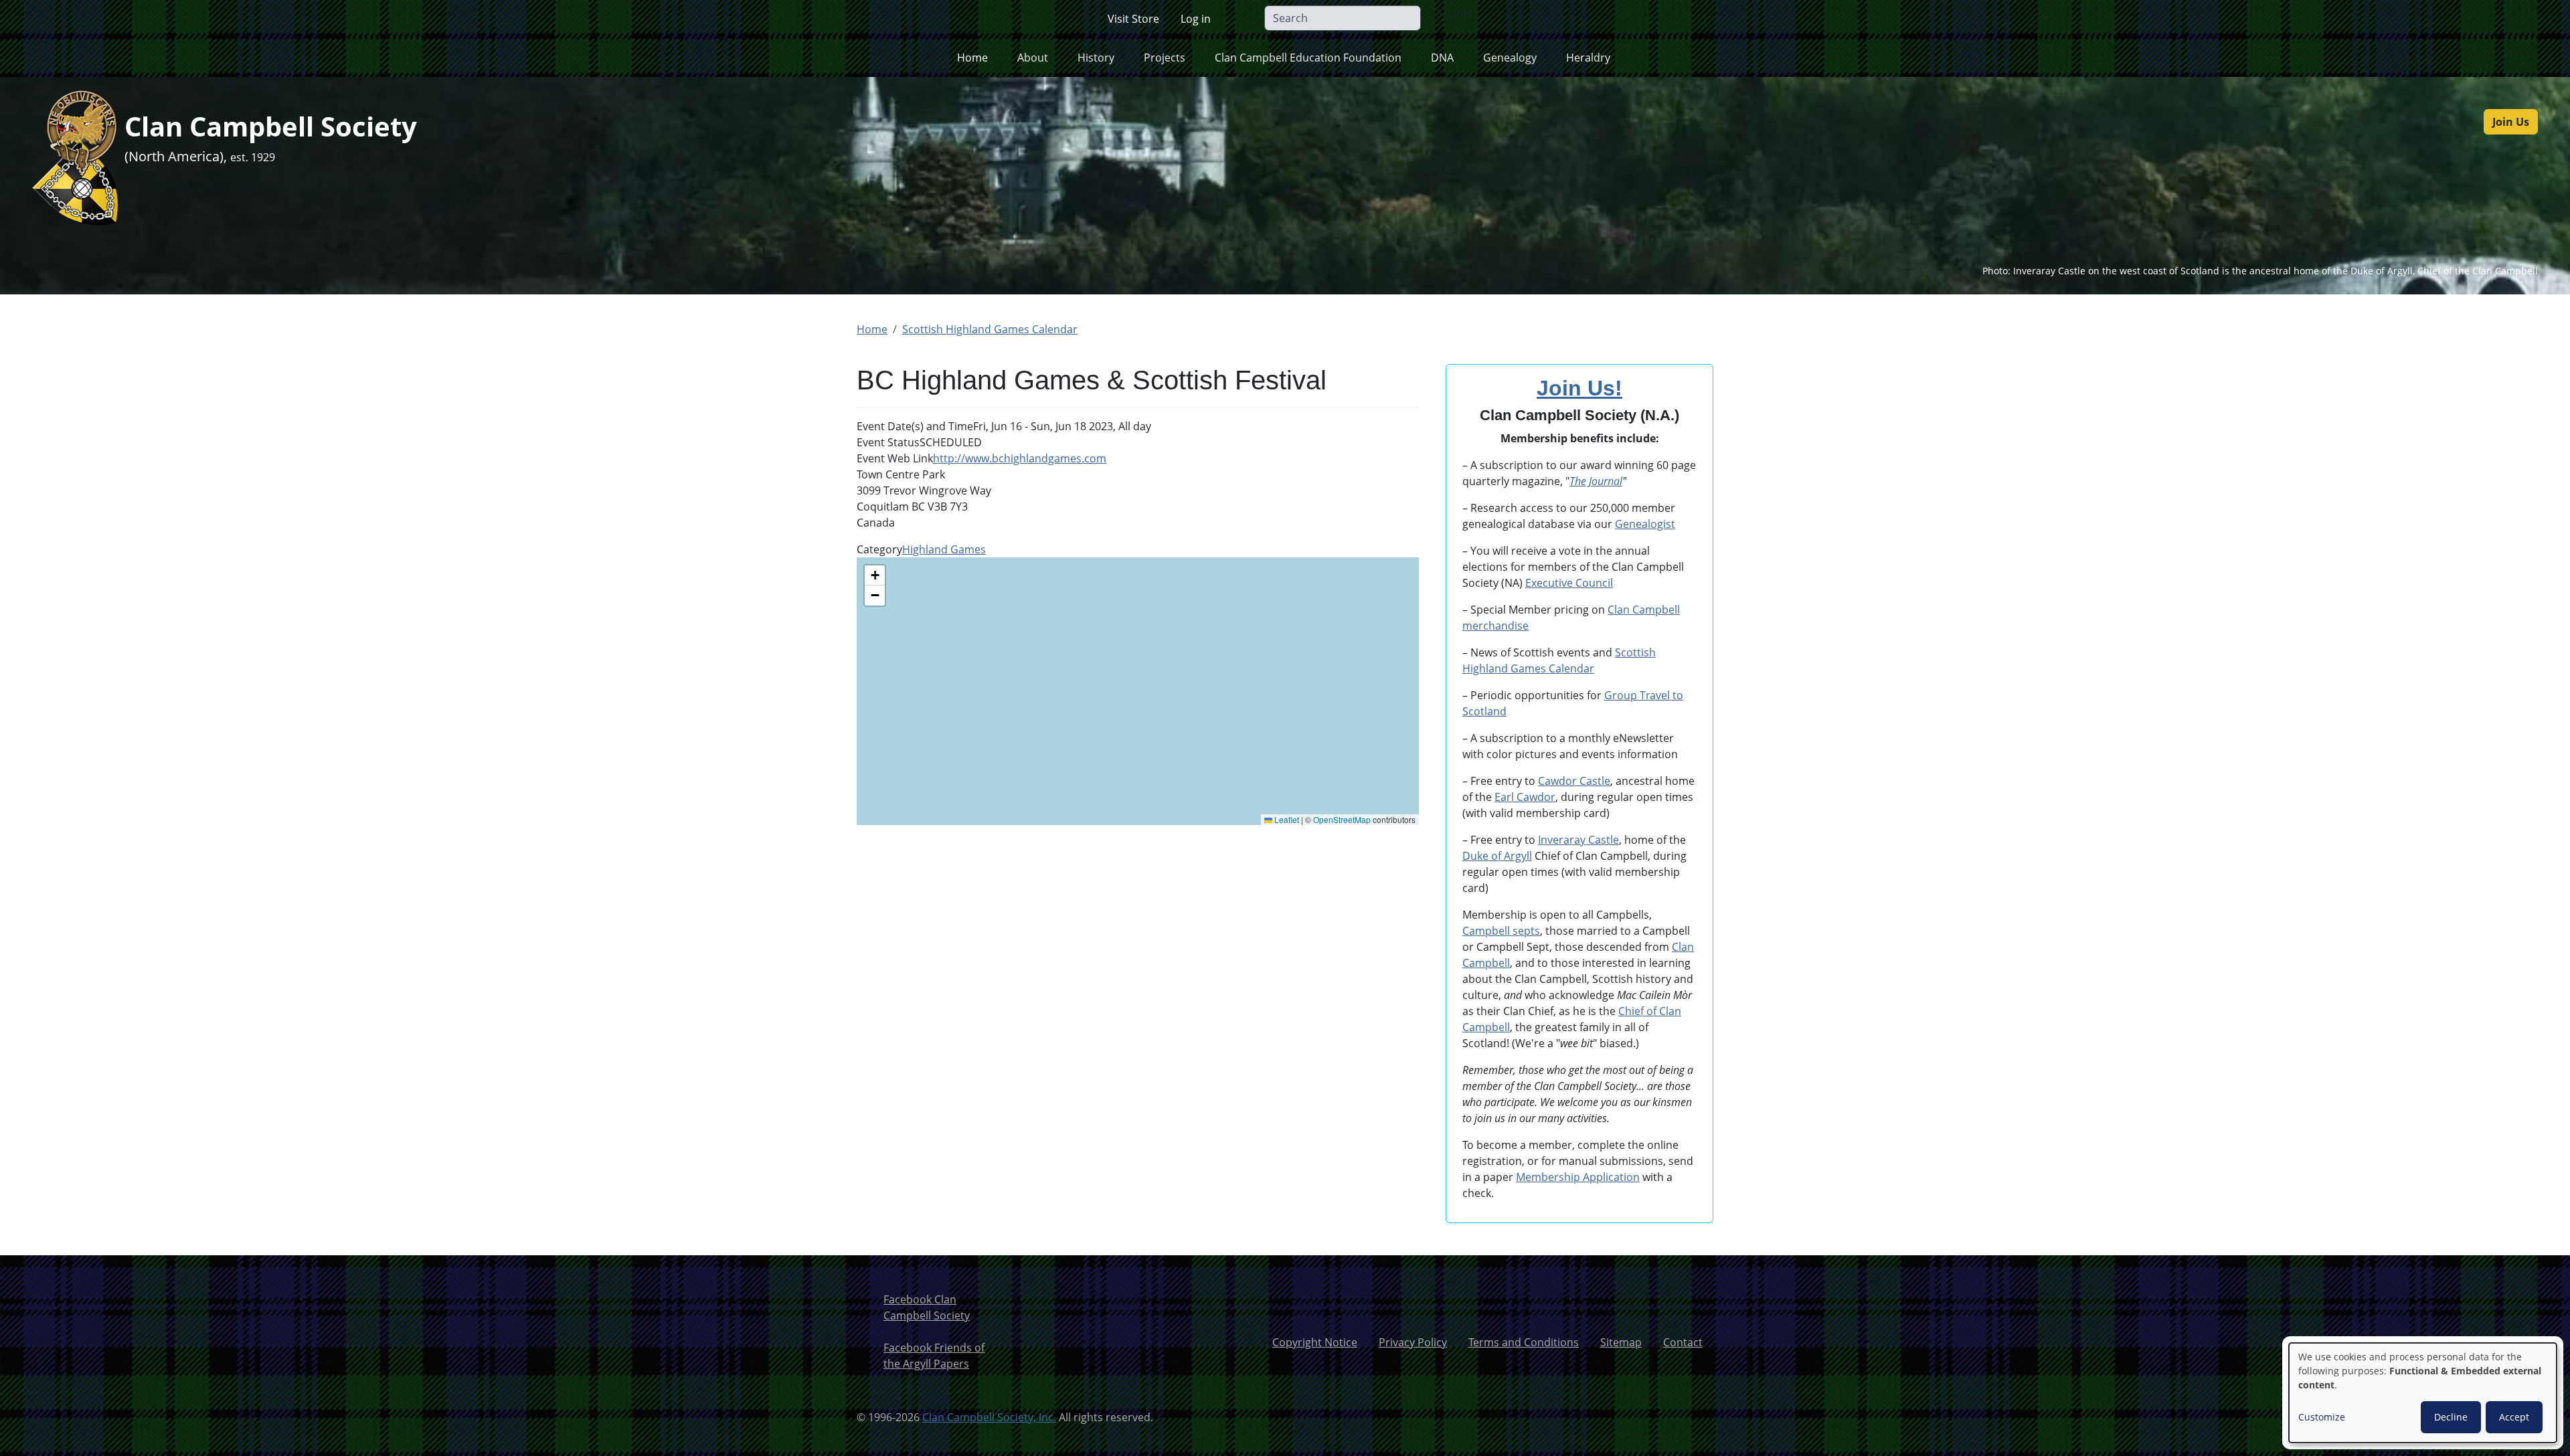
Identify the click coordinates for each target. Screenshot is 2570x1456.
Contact (1683, 1342)
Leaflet (1286, 819)
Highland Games (944, 549)
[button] (875, 575)
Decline (2451, 1417)
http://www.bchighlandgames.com (1020, 458)
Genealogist (1645, 524)
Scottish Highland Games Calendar (990, 329)
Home (972, 58)
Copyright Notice (1315, 1342)
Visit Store (1133, 19)
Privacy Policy (1413, 1342)
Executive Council (1569, 583)
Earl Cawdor (1525, 797)
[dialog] (2423, 1393)
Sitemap (1621, 1342)
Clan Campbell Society (271, 126)
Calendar (1570, 668)
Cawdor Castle (1574, 781)
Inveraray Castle (1578, 840)
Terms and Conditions (1524, 1342)
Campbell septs (1501, 931)
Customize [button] (2322, 1417)
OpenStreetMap (1342, 819)
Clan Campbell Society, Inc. (989, 1417)
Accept (2514, 1417)
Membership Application (1578, 1177)
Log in (1196, 19)
